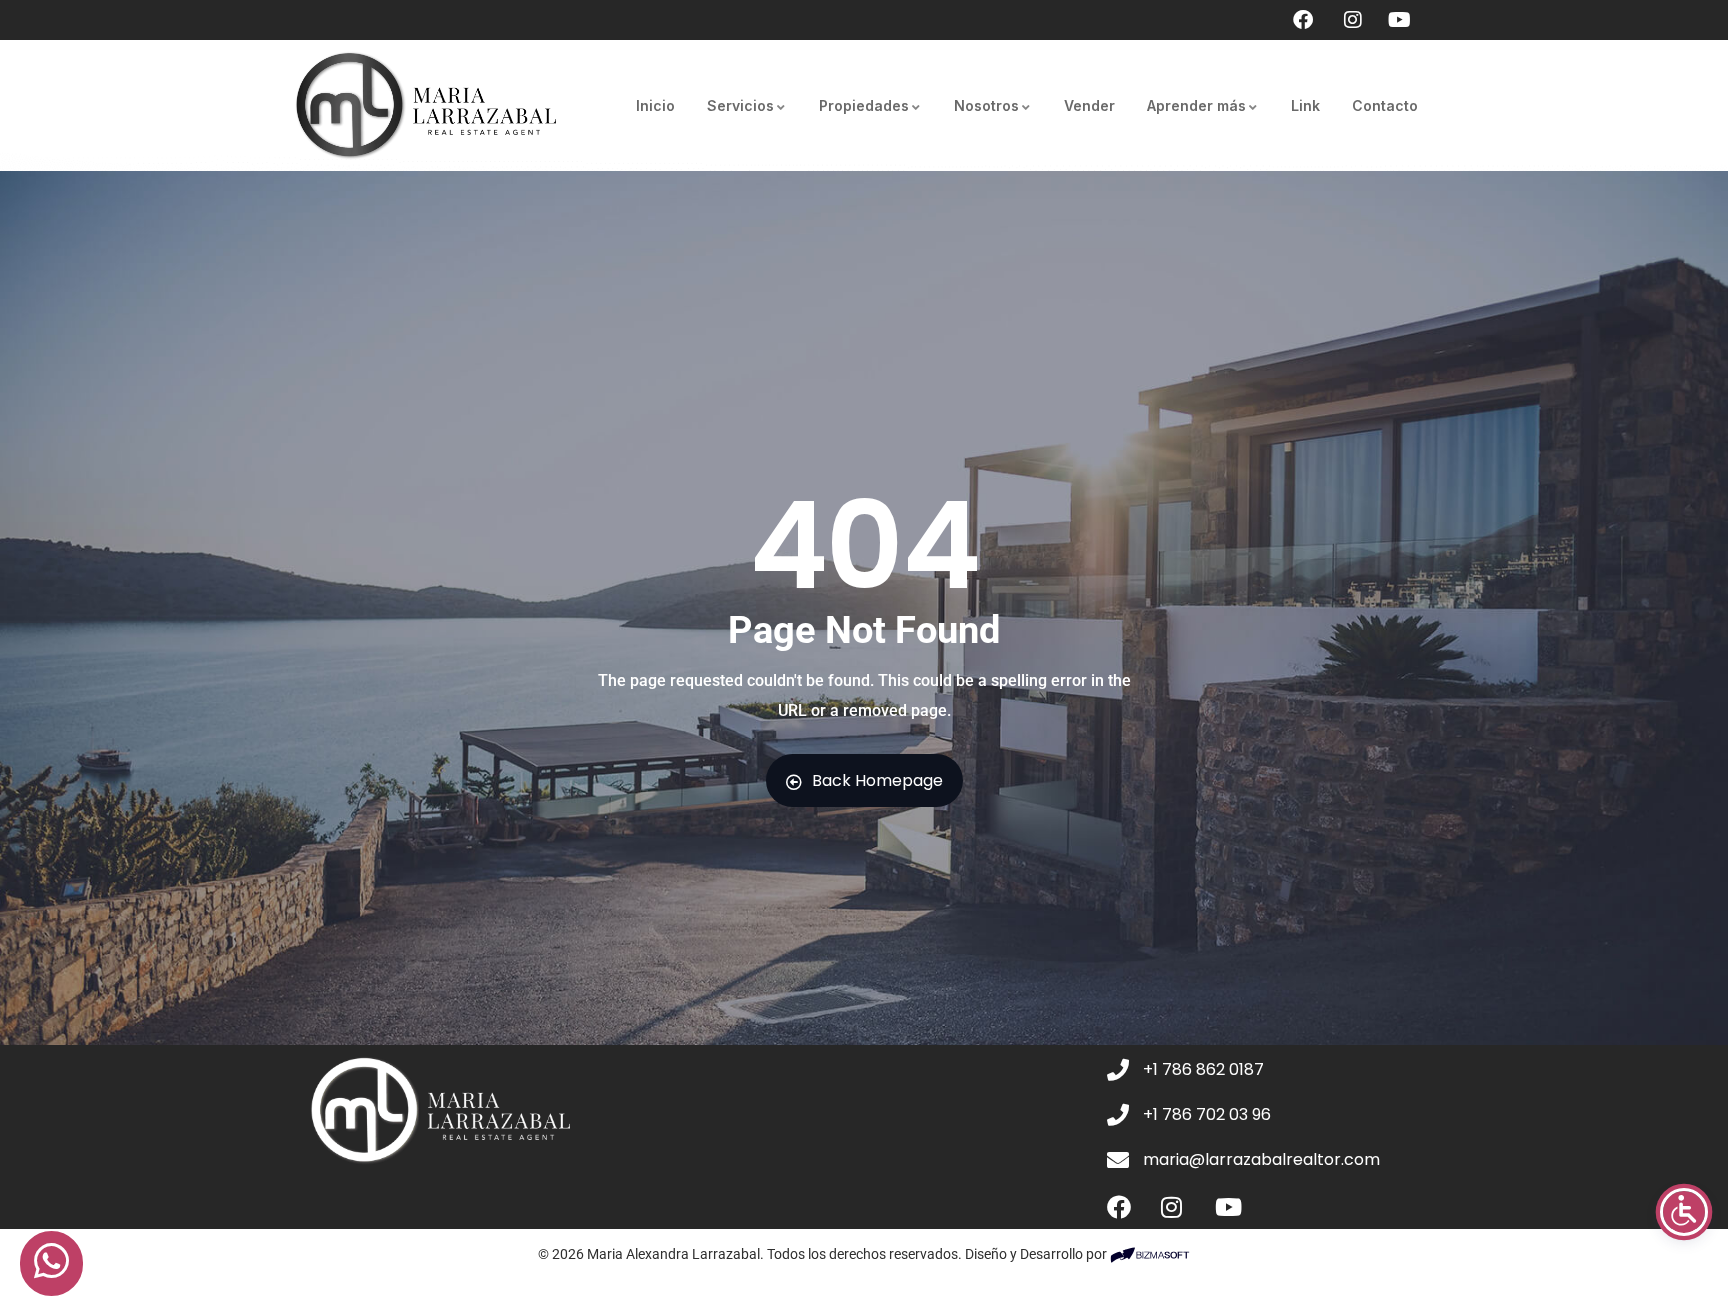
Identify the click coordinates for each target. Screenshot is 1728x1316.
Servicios (740, 105)
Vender (1089, 105)
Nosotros (986, 105)
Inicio (655, 105)
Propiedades (864, 105)
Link (1305, 105)
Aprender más (1196, 105)
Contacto (1385, 105)
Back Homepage (877, 780)
